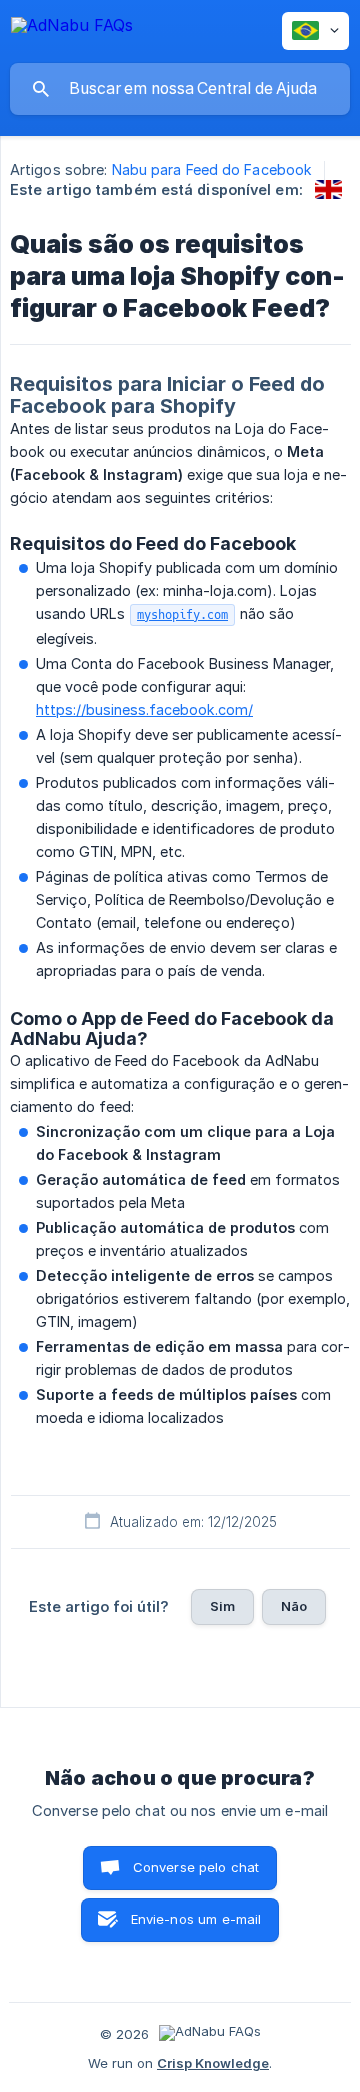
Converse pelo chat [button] (196, 1867)
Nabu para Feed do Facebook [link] (212, 169)
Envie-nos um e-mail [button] (196, 1919)
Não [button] (294, 1606)
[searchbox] (180, 89)
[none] (72, 28)
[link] (328, 189)
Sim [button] (222, 1606)
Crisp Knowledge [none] (213, 2063)
